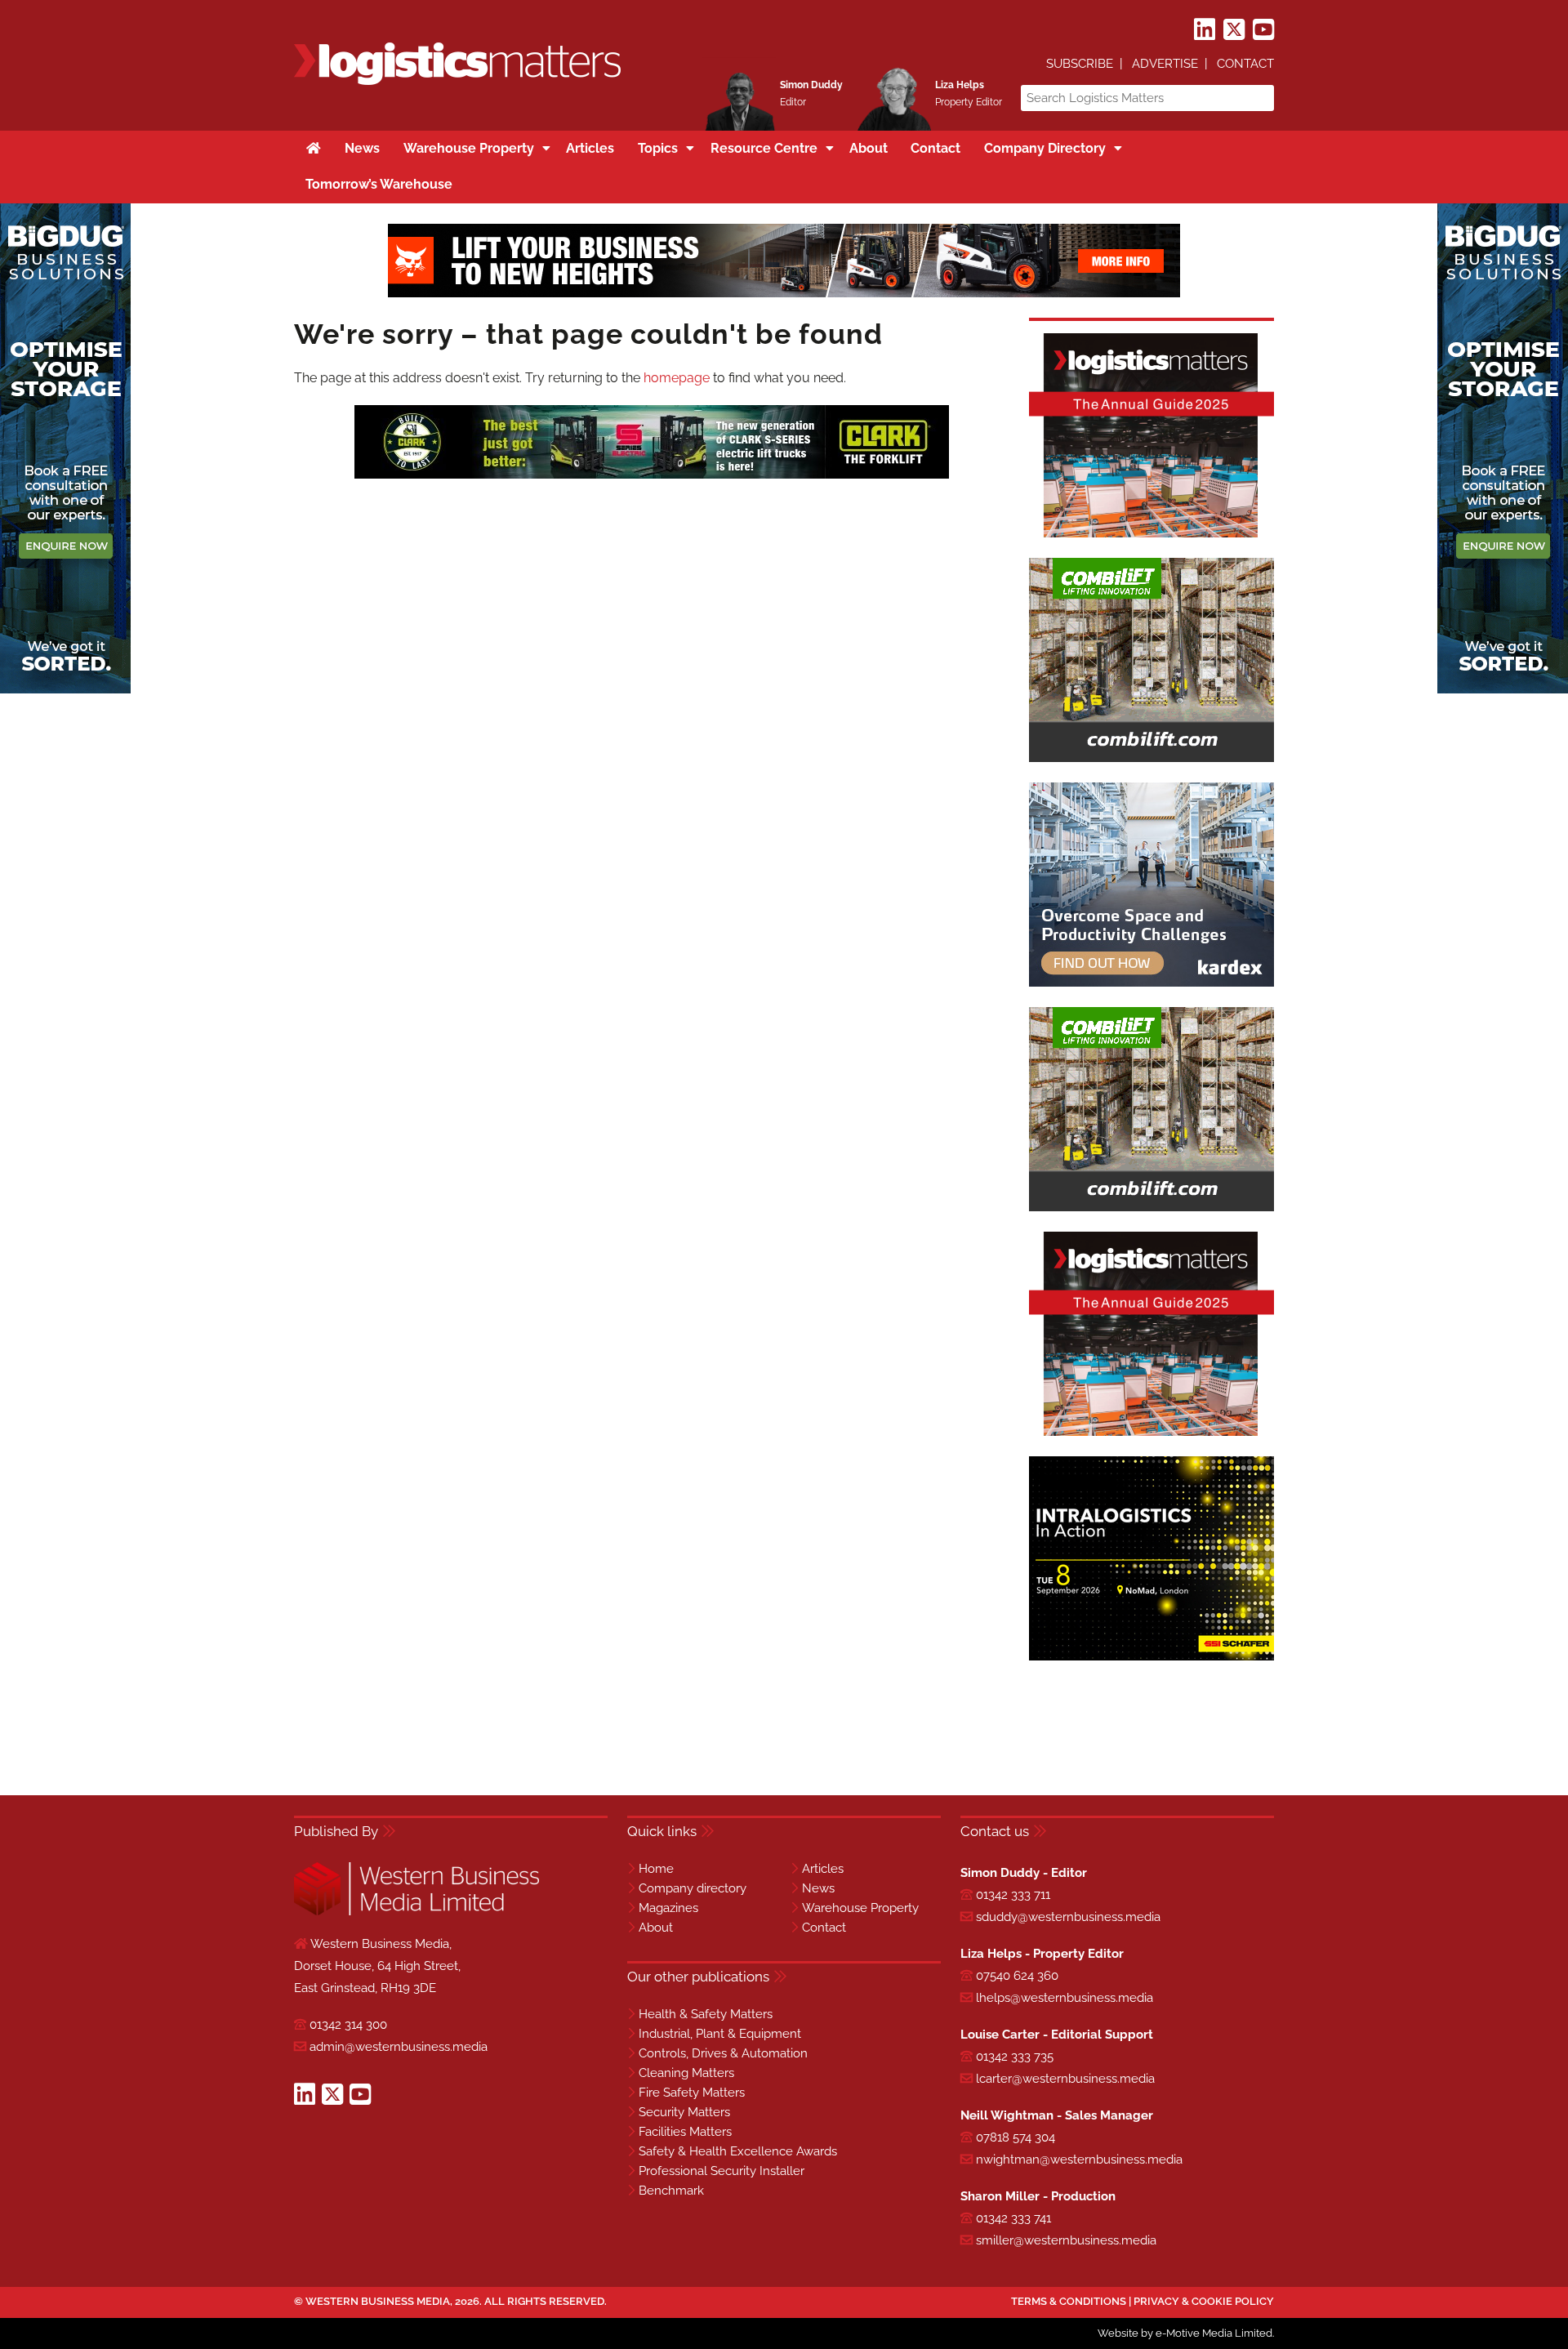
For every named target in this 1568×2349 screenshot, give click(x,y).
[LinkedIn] (1205, 30)
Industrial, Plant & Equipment (720, 2034)
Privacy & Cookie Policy (1204, 2301)
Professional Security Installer (722, 2171)
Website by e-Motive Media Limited (1185, 2333)
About (656, 1928)
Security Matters (684, 2112)
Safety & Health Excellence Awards (738, 2151)
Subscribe (1080, 64)
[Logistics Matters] (457, 82)
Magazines (668, 1908)
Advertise (1165, 64)
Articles (823, 1869)
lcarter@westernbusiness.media (1065, 2079)
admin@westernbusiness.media (399, 2047)
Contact (1245, 64)
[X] (1234, 30)
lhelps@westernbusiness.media (1065, 1998)
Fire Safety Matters (692, 2093)
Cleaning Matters (686, 2073)
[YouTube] (1263, 30)
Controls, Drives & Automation (723, 2053)
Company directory (693, 1888)
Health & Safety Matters (706, 2014)
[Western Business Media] (416, 1912)
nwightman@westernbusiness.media (1079, 2160)
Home (656, 1869)
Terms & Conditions (1069, 2301)
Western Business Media (378, 2301)
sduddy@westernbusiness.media (1068, 1917)
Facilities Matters (685, 2132)
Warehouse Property (860, 1908)
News (818, 1888)
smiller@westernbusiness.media (1066, 2240)
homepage (677, 378)
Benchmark (671, 2191)
